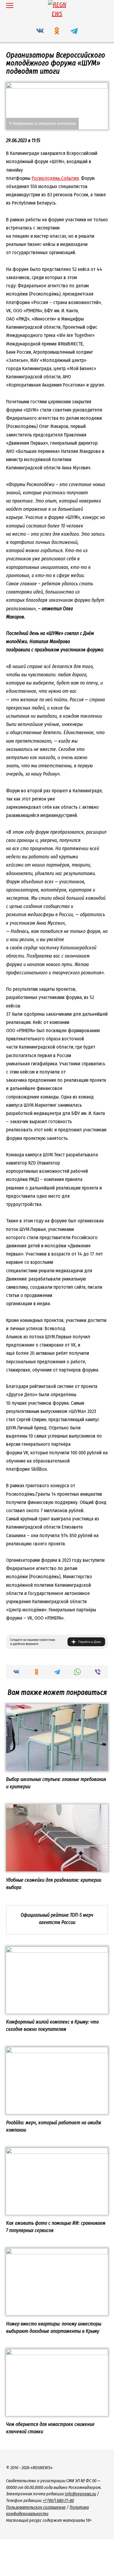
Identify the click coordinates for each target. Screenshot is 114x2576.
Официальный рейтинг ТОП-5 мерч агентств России (57, 1919)
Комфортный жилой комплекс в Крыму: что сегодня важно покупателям (52, 2026)
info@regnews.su (80, 2494)
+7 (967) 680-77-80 (58, 2501)
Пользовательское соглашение (36, 2507)
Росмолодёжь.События (55, 178)
